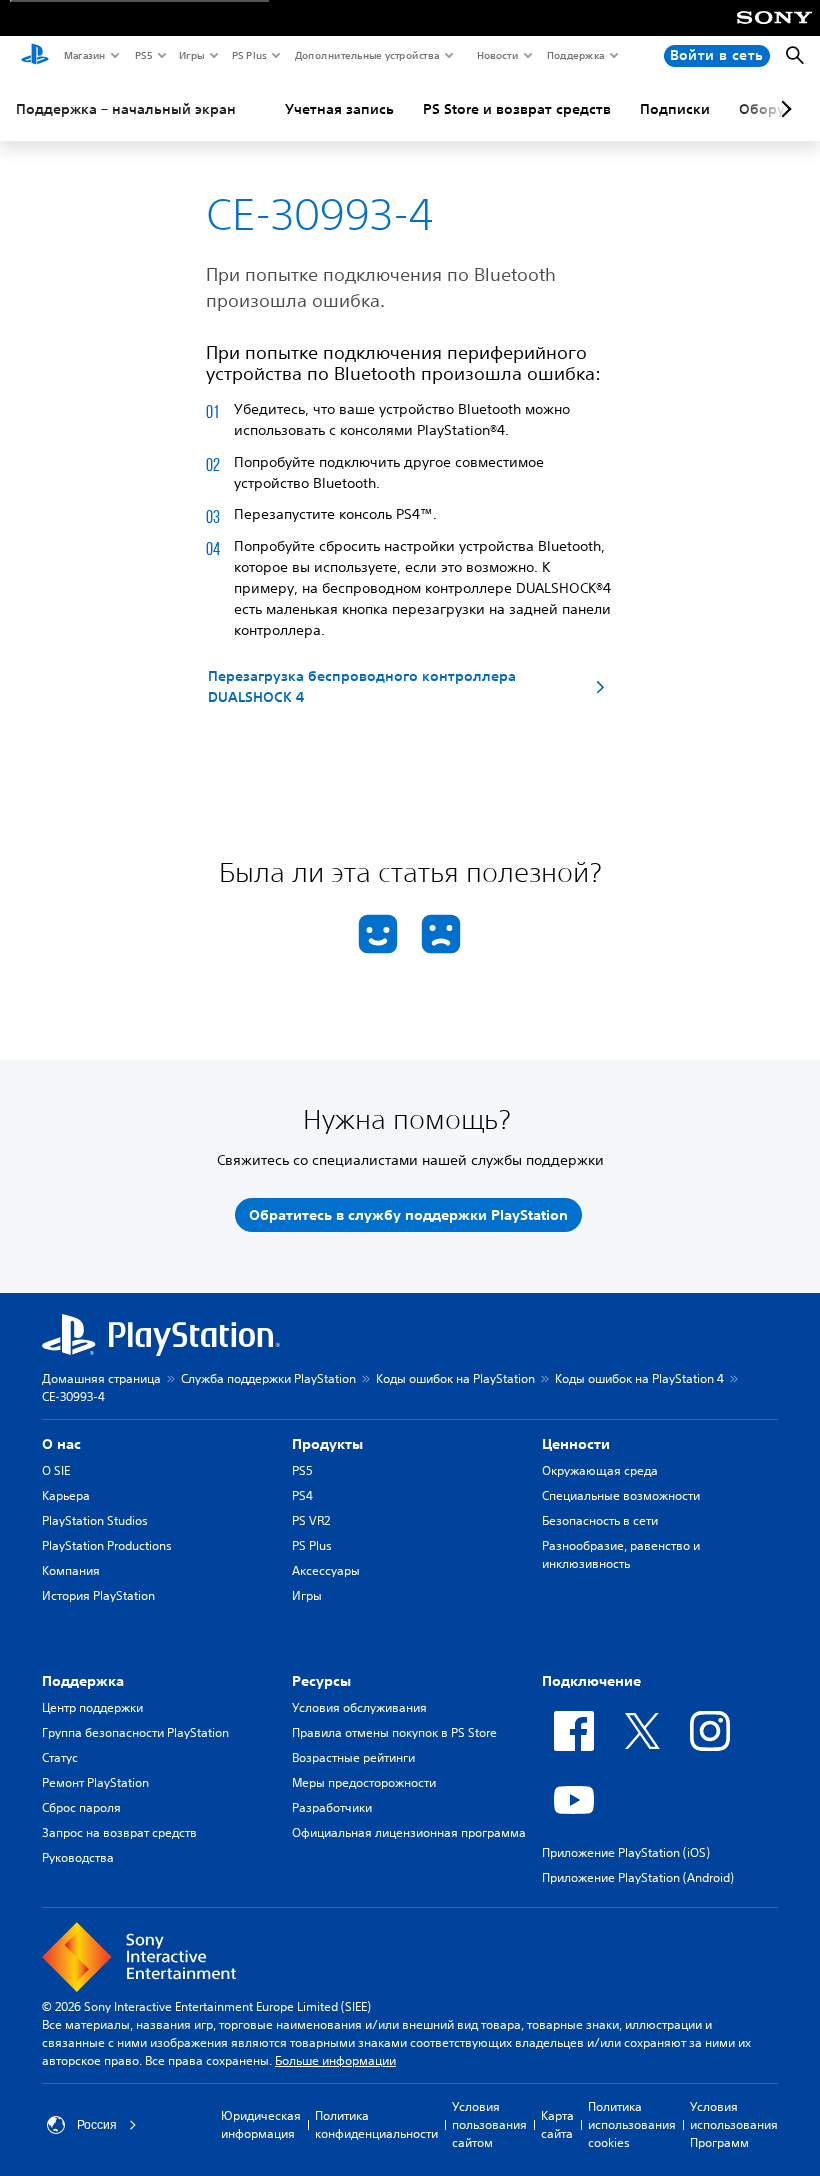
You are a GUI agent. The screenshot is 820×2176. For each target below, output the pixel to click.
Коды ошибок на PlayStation (455, 1378)
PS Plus (248, 55)
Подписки (675, 109)
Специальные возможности (621, 1495)
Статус (60, 1757)
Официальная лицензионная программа (409, 1832)
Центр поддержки (92, 1707)
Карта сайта (557, 2124)
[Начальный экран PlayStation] (35, 56)
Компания (71, 1570)
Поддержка (575, 55)
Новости (496, 55)
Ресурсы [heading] (321, 1681)
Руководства (78, 1857)
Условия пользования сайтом (489, 2124)
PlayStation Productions (107, 1545)
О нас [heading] (61, 1444)
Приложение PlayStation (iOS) (626, 1852)
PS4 (302, 1495)
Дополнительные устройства (366, 55)
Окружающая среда (600, 1470)
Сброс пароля (81, 1807)
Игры (191, 55)
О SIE (56, 1470)
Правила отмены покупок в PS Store (394, 1732)
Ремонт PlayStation (95, 1782)
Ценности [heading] (576, 1444)
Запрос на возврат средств (119, 1832)
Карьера (66, 1495)
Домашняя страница (101, 1378)
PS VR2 (311, 1520)
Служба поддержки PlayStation (268, 1378)
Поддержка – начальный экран (126, 109)
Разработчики (332, 1807)
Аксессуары (326, 1570)
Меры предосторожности (364, 1782)
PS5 (142, 55)
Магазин (84, 55)
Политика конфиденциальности (376, 2124)
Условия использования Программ (734, 2124)
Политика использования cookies (632, 2124)
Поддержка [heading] (83, 1681)
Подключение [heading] (591, 1681)
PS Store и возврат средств (517, 109)
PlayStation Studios (95, 1520)
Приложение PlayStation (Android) (638, 1877)
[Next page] (783, 109)
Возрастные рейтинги (353, 1757)
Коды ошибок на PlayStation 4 (639, 1378)
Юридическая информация (261, 2124)
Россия (97, 2125)
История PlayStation (98, 1595)
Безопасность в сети (600, 1520)
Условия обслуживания (359, 1707)
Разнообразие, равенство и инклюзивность (621, 1554)
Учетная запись (339, 109)
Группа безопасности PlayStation (135, 1732)
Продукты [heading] (327, 1444)
